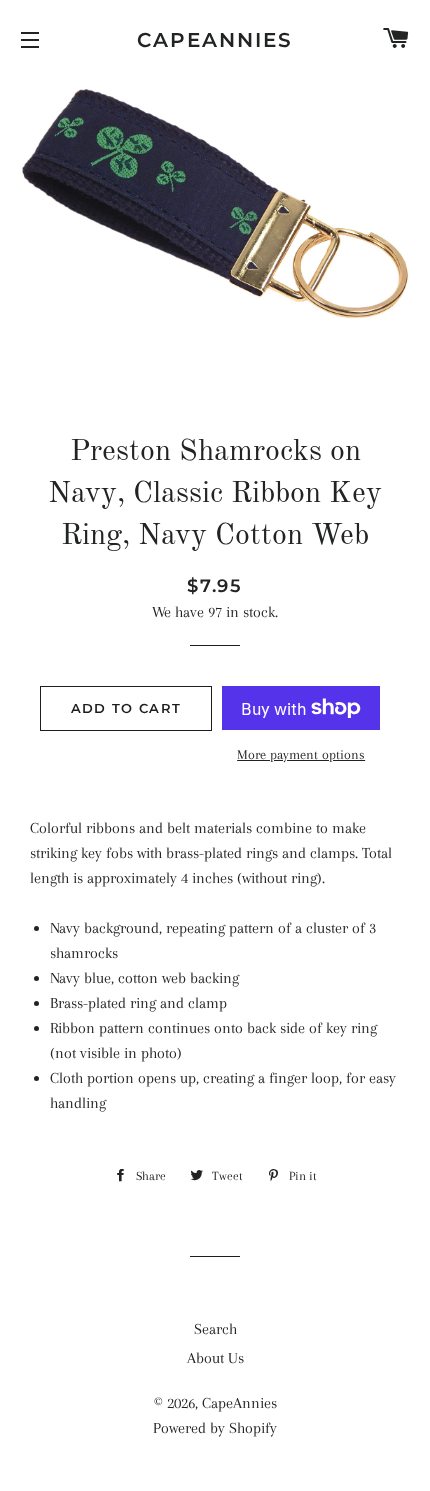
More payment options (301, 754)
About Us (215, 1358)
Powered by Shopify (215, 1428)
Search (215, 1329)
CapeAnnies (215, 40)
